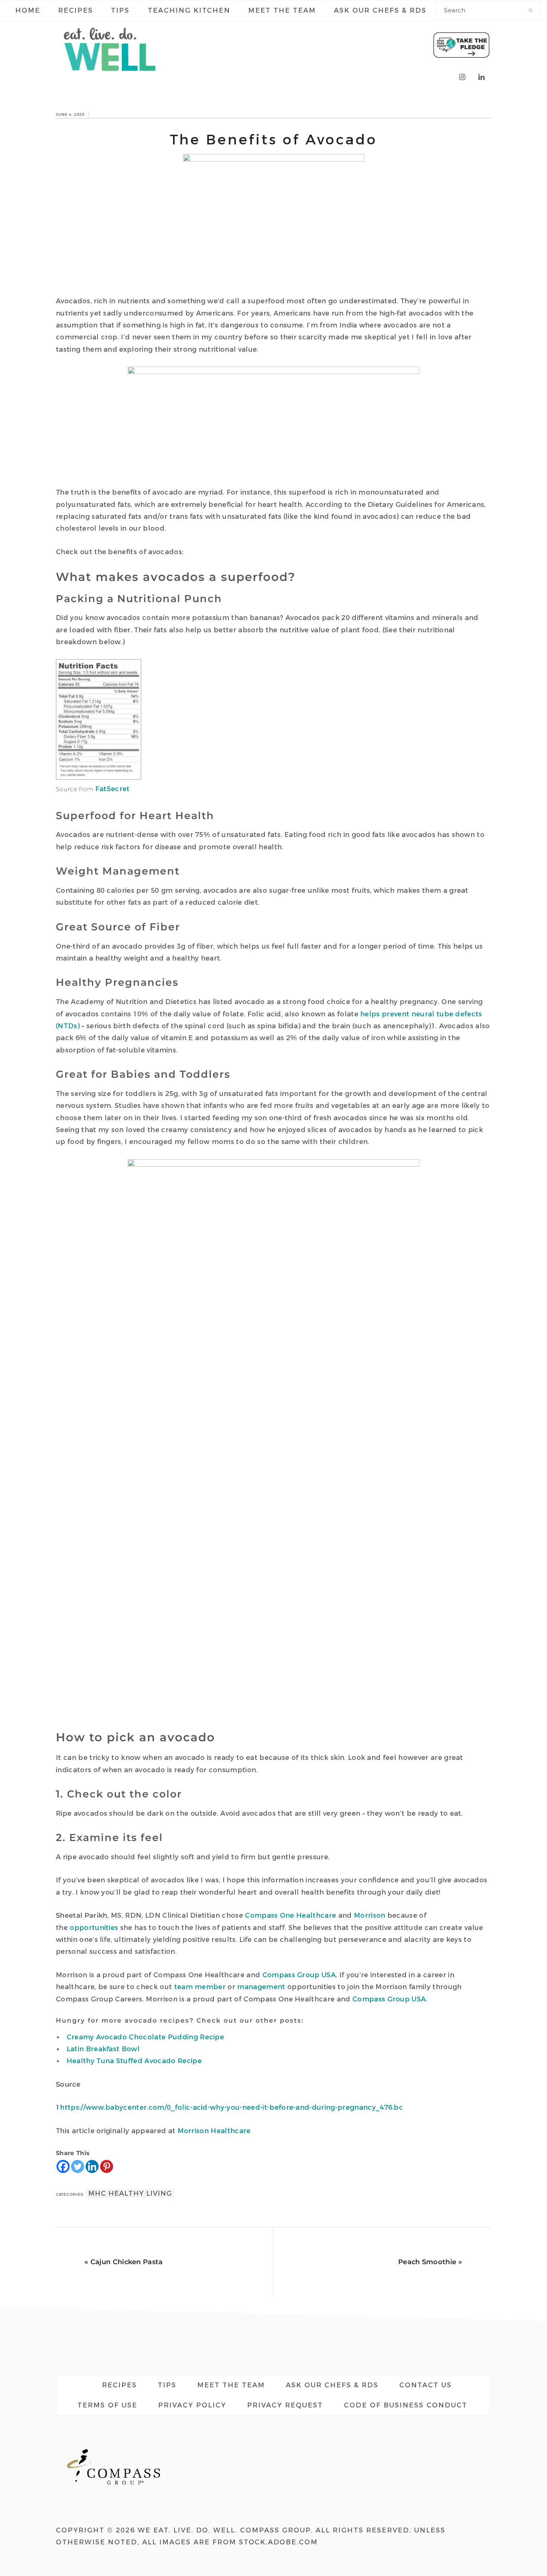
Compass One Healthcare (290, 1915)
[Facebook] (63, 2166)
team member (200, 1987)
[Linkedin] (92, 2166)
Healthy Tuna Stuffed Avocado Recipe (134, 2061)
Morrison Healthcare (214, 2131)
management (261, 1987)
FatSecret (113, 789)
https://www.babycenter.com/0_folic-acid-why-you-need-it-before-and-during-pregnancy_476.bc (231, 2107)
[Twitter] (78, 2166)
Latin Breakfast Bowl (103, 2049)
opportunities (94, 1928)
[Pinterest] (107, 2166)
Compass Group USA (299, 1975)
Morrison (370, 1915)
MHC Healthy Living (130, 2193)
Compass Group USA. (390, 1999)
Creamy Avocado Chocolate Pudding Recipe (145, 2037)
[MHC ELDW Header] (112, 77)
